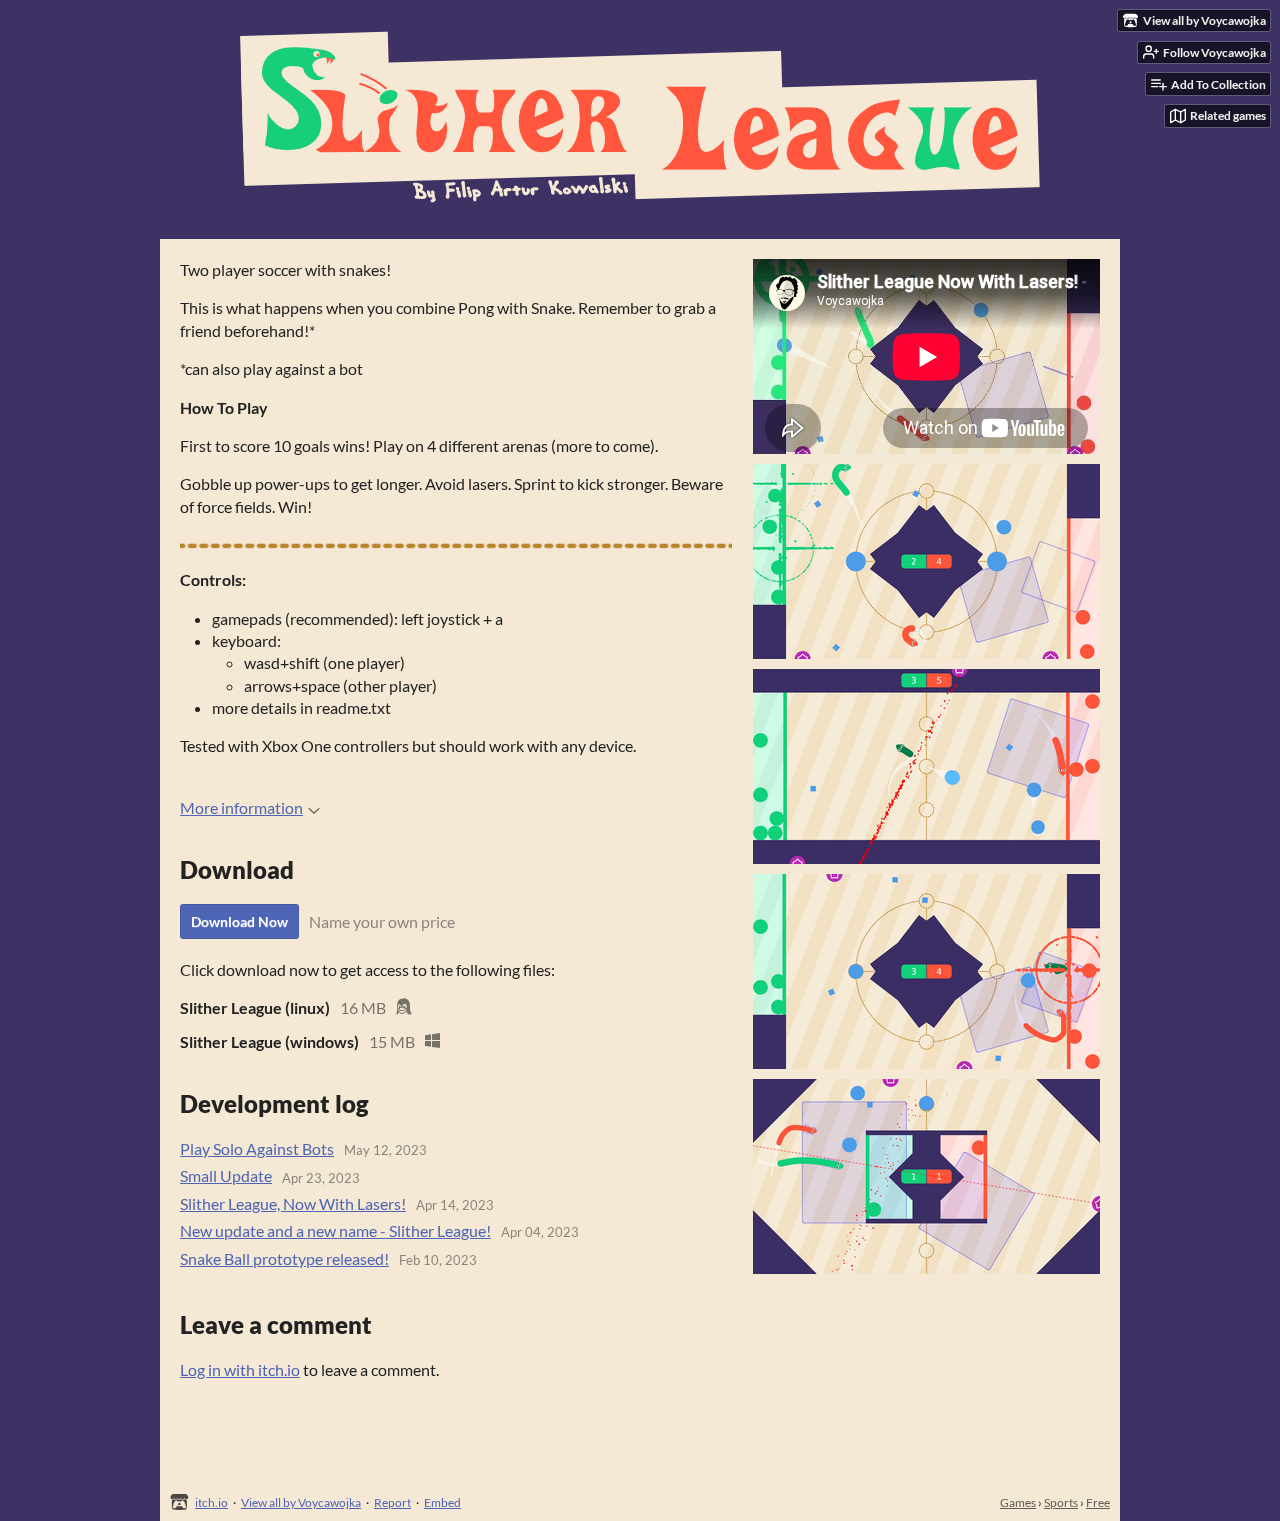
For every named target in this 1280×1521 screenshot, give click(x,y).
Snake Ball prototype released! (284, 1258)
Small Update (226, 1175)
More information (241, 807)
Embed (442, 1502)
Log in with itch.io (240, 1369)
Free (1098, 1502)
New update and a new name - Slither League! (335, 1230)
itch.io (211, 1502)
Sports (1061, 1502)
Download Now (239, 921)
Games (1018, 1502)
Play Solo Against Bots (257, 1148)
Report (392, 1502)
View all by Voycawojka (301, 1502)
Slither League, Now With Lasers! (293, 1203)
